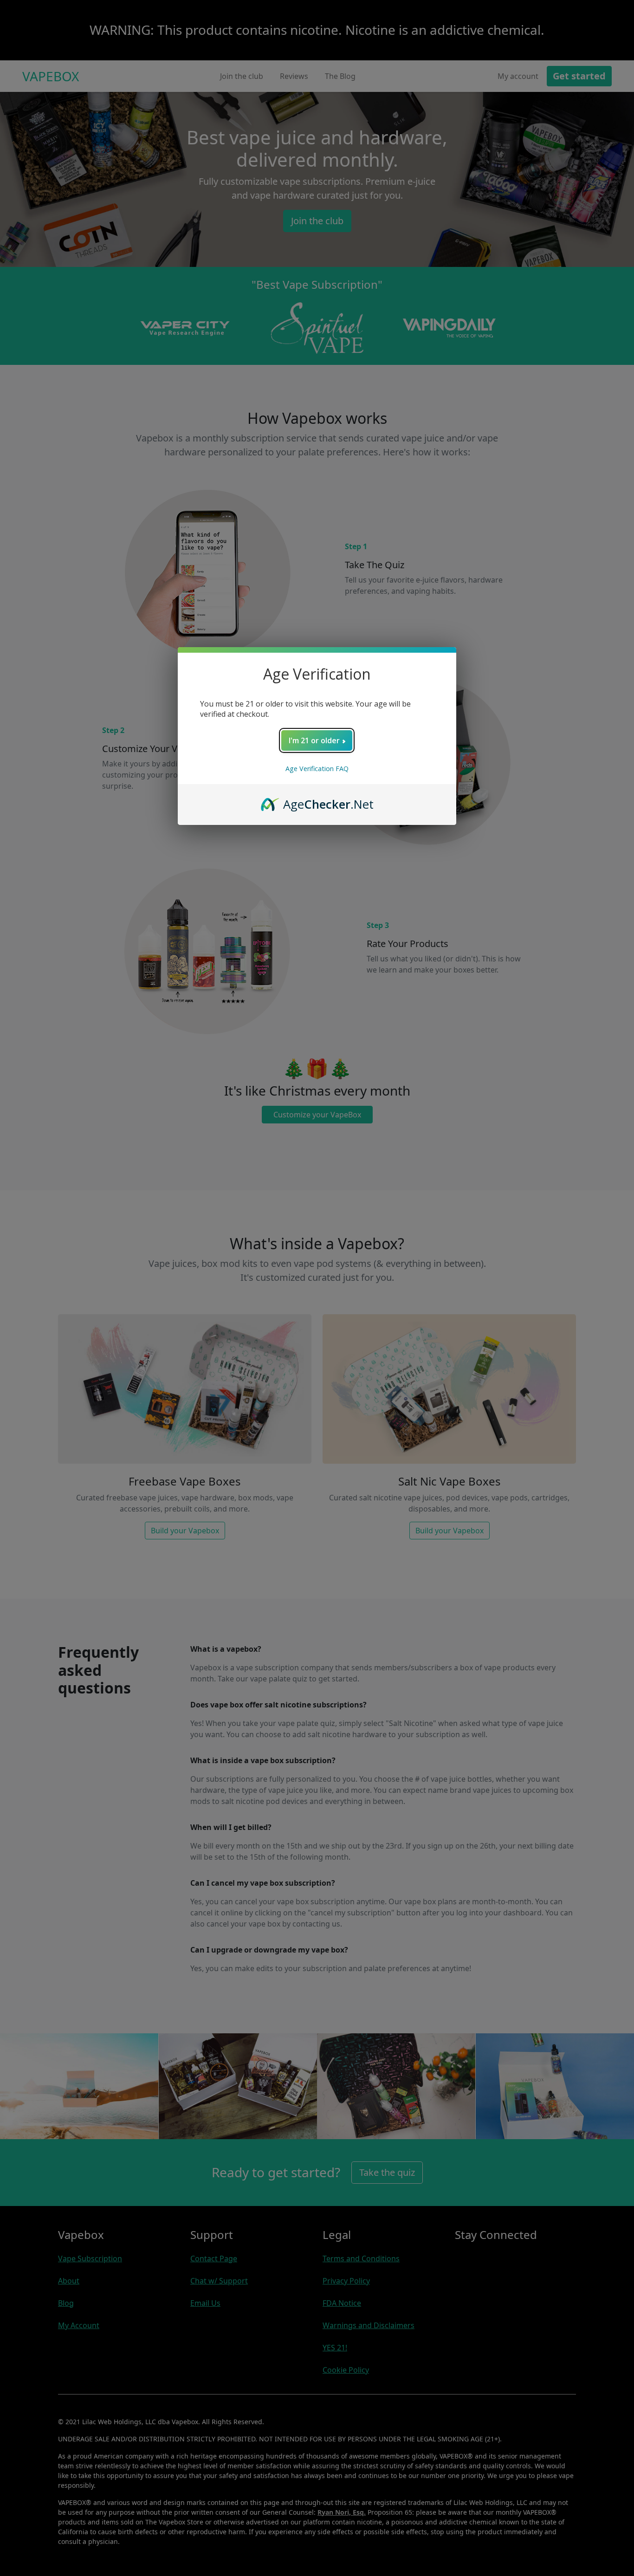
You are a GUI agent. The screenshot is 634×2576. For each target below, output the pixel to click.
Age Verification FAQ (317, 769)
